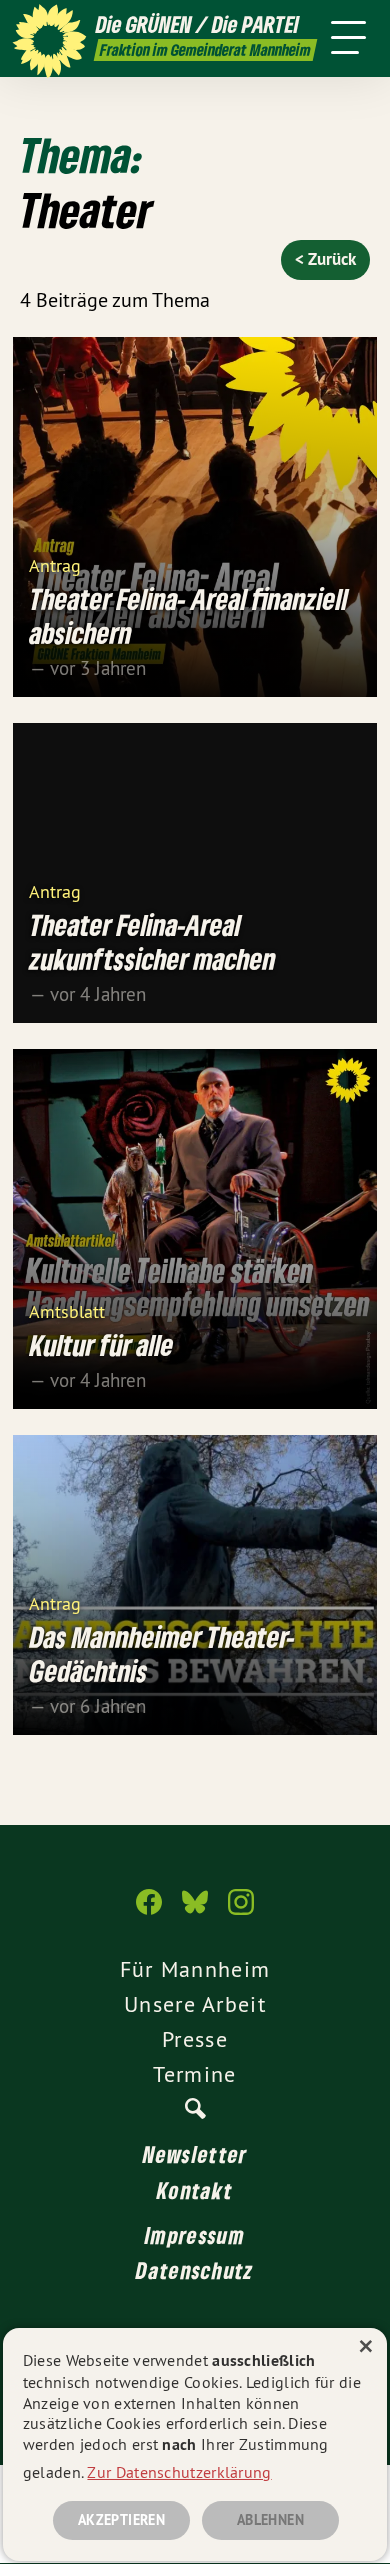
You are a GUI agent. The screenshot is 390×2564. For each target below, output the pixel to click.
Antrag (55, 564)
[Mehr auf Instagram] (241, 1912)
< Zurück (325, 259)
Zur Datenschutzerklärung (179, 2472)
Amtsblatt (67, 1310)
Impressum (195, 2235)
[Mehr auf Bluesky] (195, 1912)
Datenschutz (194, 2270)
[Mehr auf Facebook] (149, 1912)
